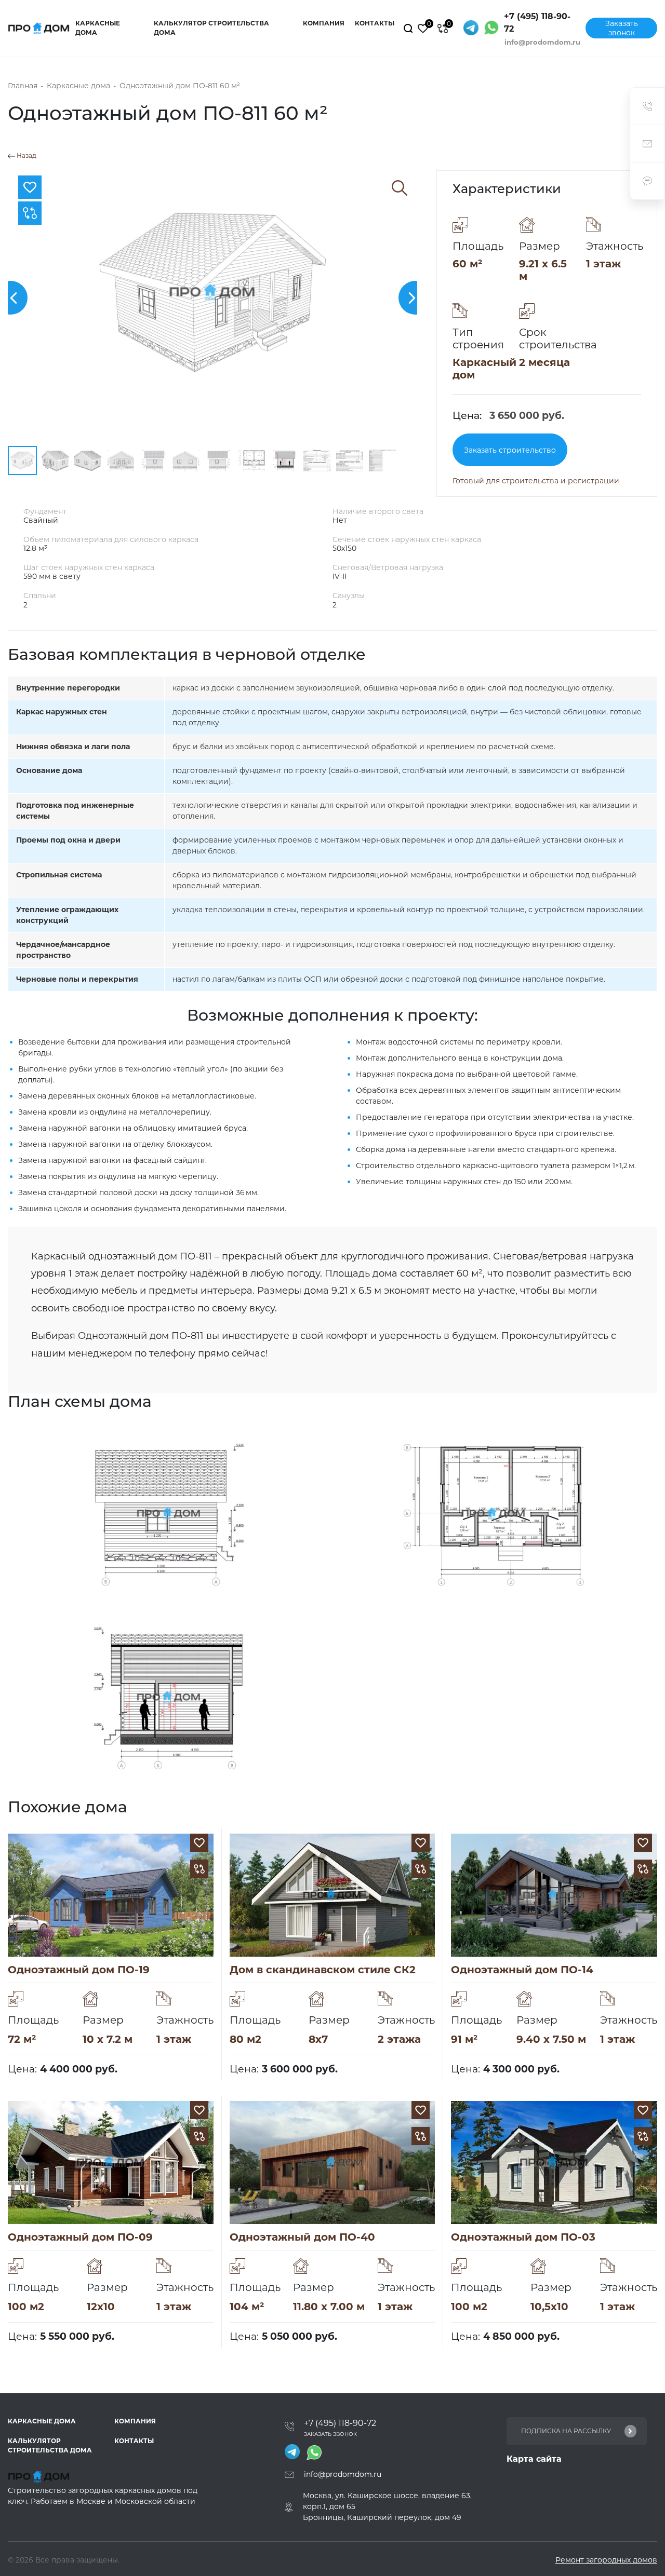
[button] (415, 298)
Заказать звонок (622, 28)
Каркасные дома (98, 28)
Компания (324, 23)
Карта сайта (534, 2459)
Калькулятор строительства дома (211, 28)
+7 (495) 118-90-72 (537, 23)
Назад (26, 156)
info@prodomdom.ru (542, 42)
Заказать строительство (510, 450)
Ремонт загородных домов (606, 2560)
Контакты (375, 23)
